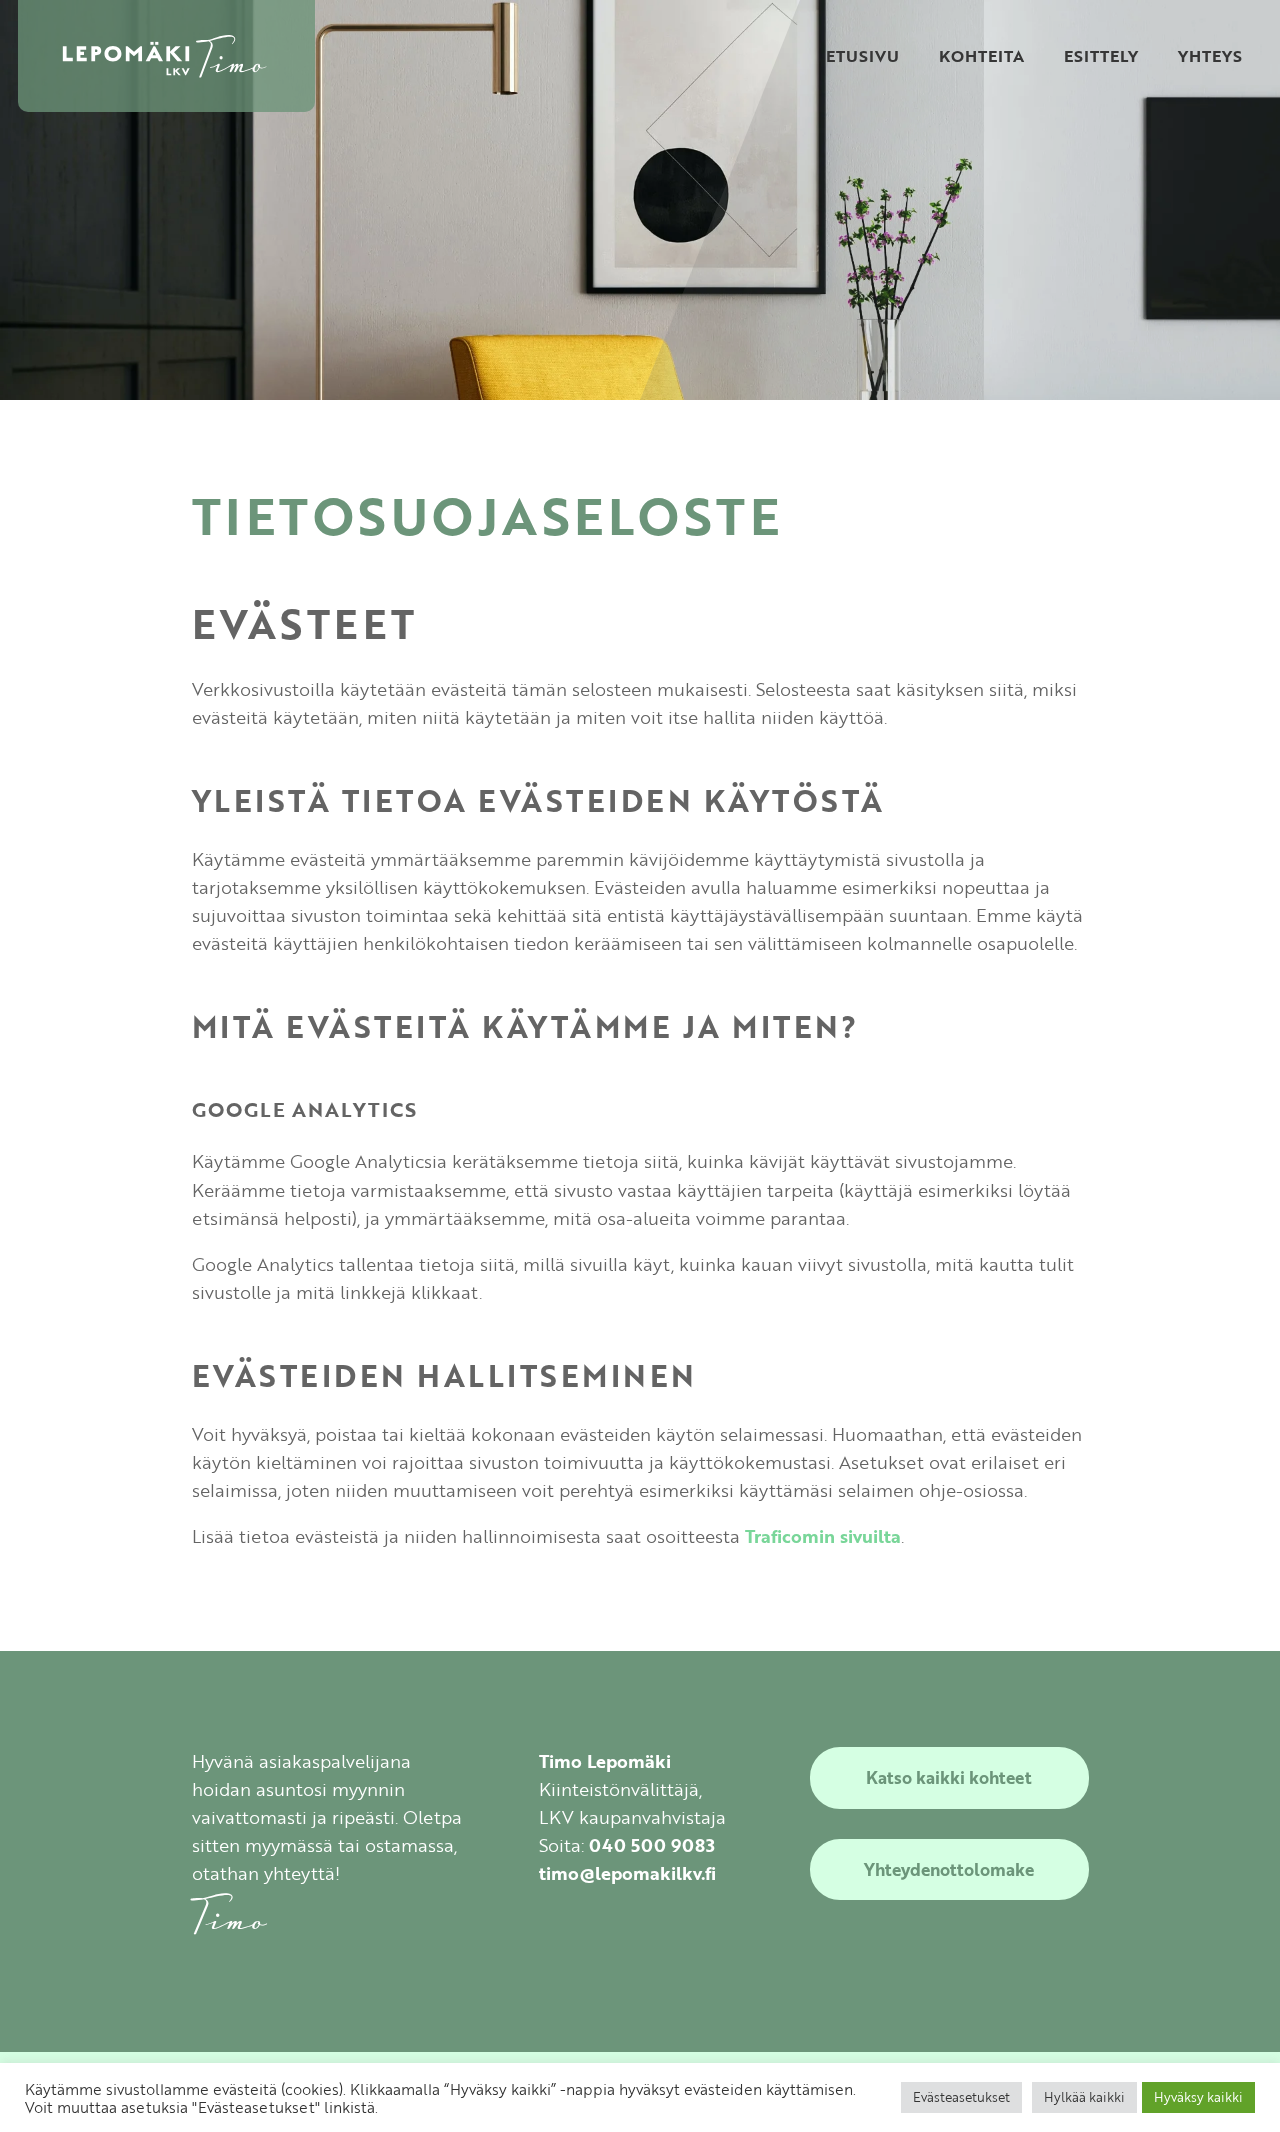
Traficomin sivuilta (823, 1536)
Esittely (1101, 56)
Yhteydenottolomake (949, 1869)
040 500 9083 (652, 1845)
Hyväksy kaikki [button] (1198, 2097)
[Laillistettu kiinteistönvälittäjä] (166, 56)
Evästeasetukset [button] (961, 2097)
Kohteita (981, 56)
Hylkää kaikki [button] (1084, 2097)
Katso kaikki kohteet (949, 1777)
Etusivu (862, 56)
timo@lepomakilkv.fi (627, 1873)
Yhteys (1210, 56)
